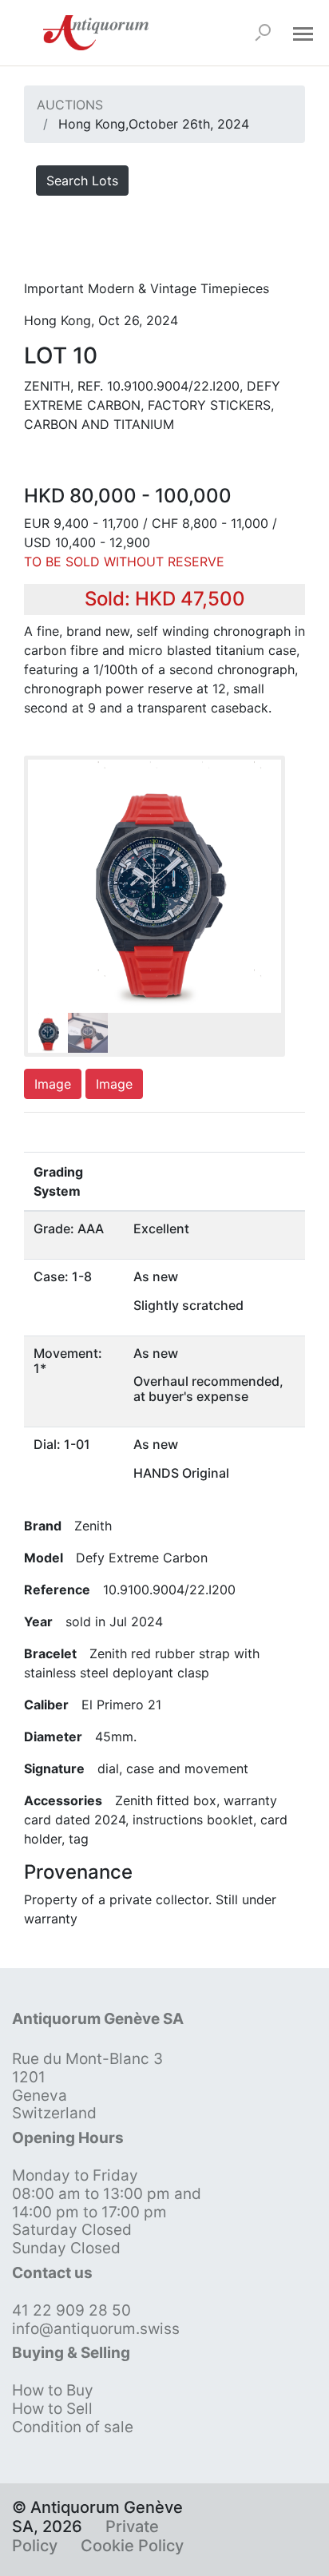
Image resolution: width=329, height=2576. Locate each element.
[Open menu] (303, 33)
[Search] (263, 33)
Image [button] (53, 1084)
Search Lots (82, 181)
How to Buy (53, 2390)
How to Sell (52, 2409)
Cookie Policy (132, 2546)
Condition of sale (73, 2427)
